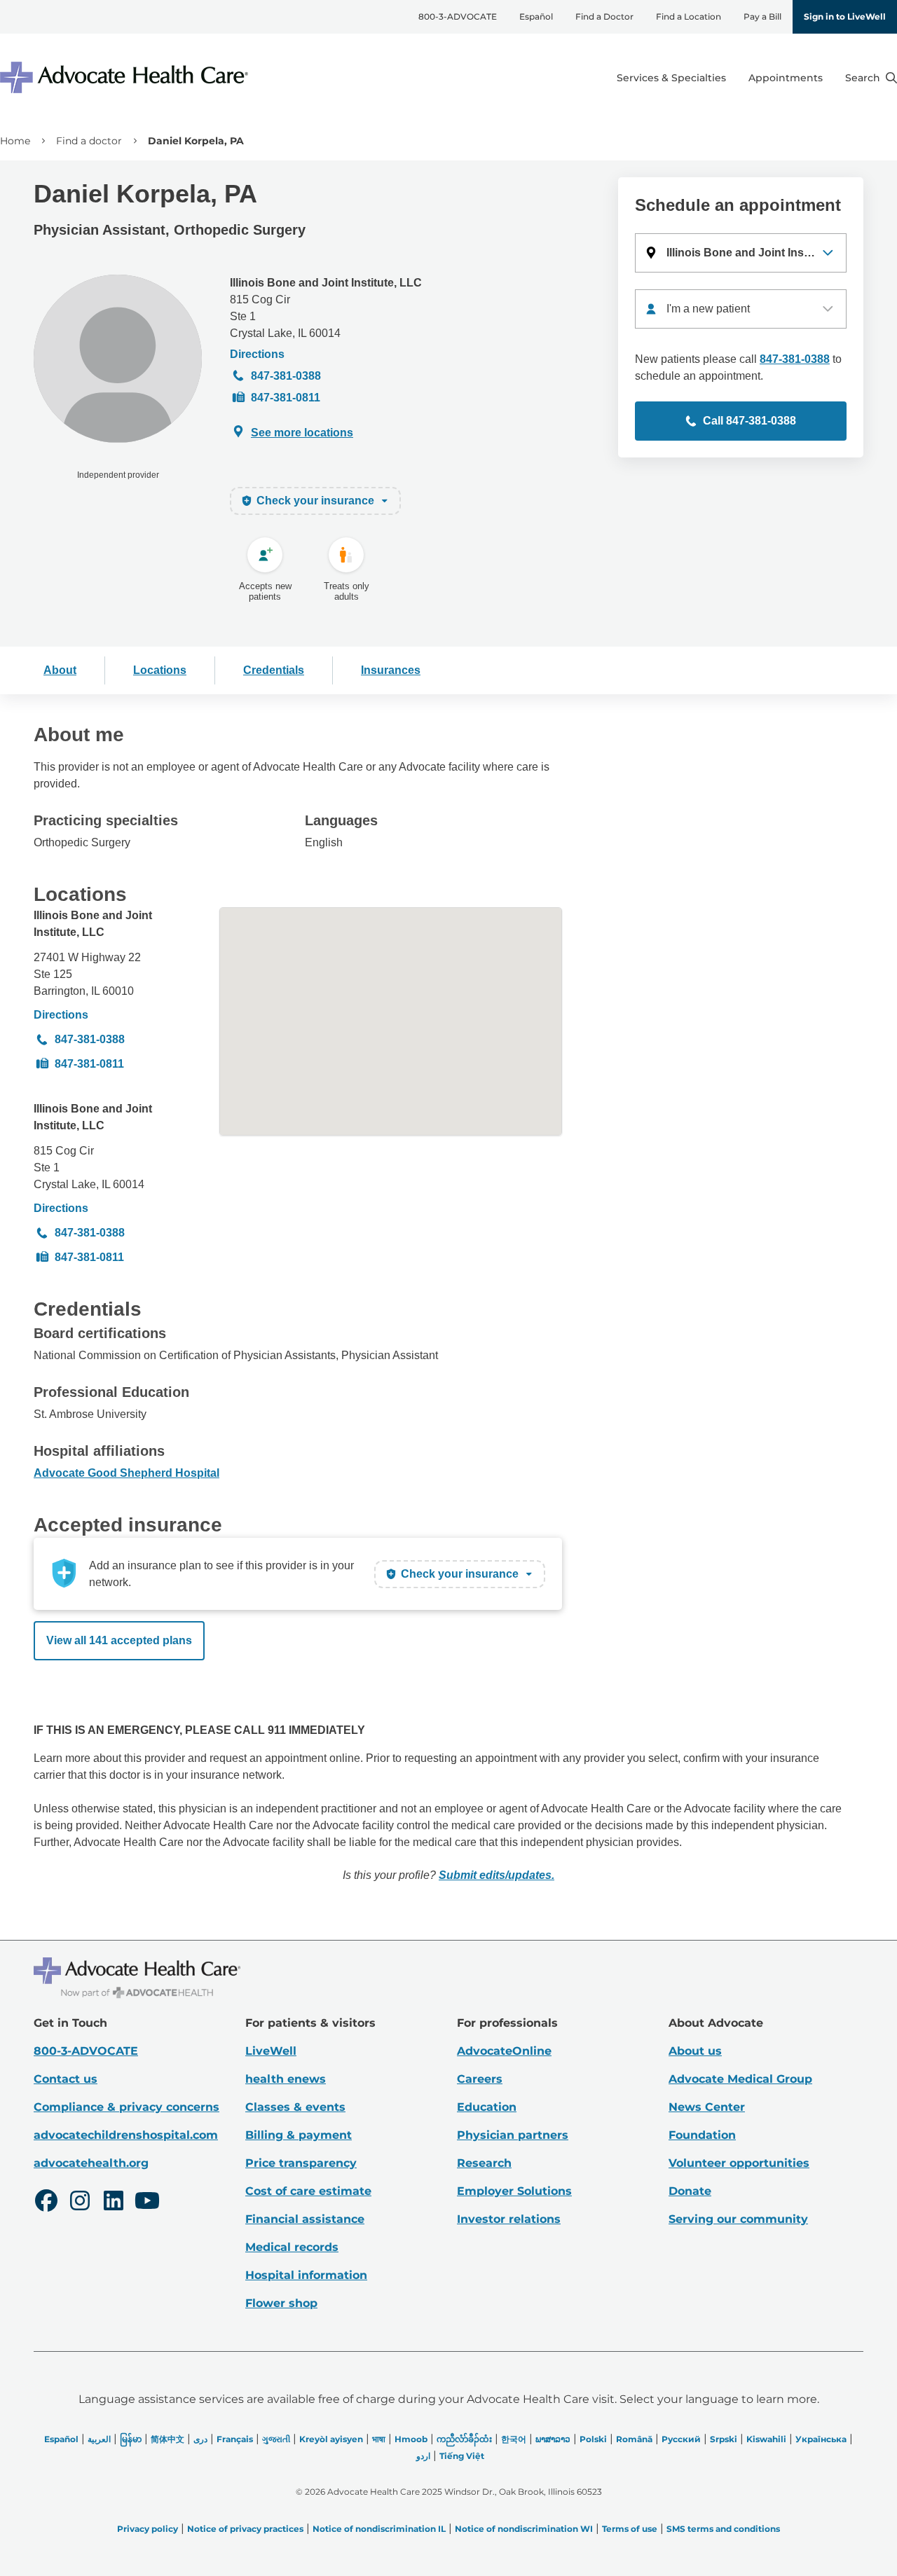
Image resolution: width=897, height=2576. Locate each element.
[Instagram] (80, 2203)
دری (200, 2439)
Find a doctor (89, 141)
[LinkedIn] (114, 2203)
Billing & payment (299, 2135)
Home (15, 141)
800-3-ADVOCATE (458, 16)
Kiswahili (766, 2439)
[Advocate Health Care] (126, 77)
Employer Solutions (514, 2191)
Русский (681, 2439)
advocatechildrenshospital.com (126, 2135)
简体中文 (167, 2439)
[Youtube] (147, 2203)
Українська (821, 2439)
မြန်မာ (131, 2439)
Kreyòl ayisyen (331, 2439)
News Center (707, 2107)
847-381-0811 (286, 398)
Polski (593, 2439)
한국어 (514, 2439)
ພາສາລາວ (553, 2439)
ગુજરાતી (276, 2439)
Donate (690, 2191)
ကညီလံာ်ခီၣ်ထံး (464, 2439)
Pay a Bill (762, 16)
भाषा (379, 2439)
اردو (423, 2456)
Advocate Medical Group (740, 2079)
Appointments (786, 78)
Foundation (702, 2135)
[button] (741, 253)
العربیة (99, 2439)
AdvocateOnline (504, 2051)
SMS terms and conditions (723, 2529)
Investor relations (509, 2219)
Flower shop (281, 2303)
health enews (286, 2079)
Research (484, 2163)
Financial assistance (305, 2219)
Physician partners (513, 2135)
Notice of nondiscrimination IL (379, 2529)
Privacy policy (148, 2529)
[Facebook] (46, 2203)
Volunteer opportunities (739, 2163)
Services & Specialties (671, 78)
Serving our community (738, 2219)
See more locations (302, 433)
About (60, 670)
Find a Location (689, 16)
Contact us (66, 2079)
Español (536, 16)
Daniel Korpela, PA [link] (196, 141)
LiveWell (271, 2051)
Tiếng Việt (462, 2456)
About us (695, 2051)
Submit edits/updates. (497, 1875)
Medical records (292, 2247)
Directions (257, 354)
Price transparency (301, 2163)
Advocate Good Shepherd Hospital (126, 1473)
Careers (480, 2079)
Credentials (274, 670)
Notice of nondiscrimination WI (524, 2529)
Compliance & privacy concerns (126, 2107)
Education (487, 2107)
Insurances (391, 670)
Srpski (724, 2439)
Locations (160, 670)
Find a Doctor (604, 16)
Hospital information (306, 2275)
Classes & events (295, 2107)
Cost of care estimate (308, 2191)
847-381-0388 (286, 376)
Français (235, 2439)
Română (634, 2439)
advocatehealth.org (91, 2163)
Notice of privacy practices (245, 2529)
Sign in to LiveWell (845, 16)
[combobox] (741, 309)
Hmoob (411, 2439)
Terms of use (630, 2529)
